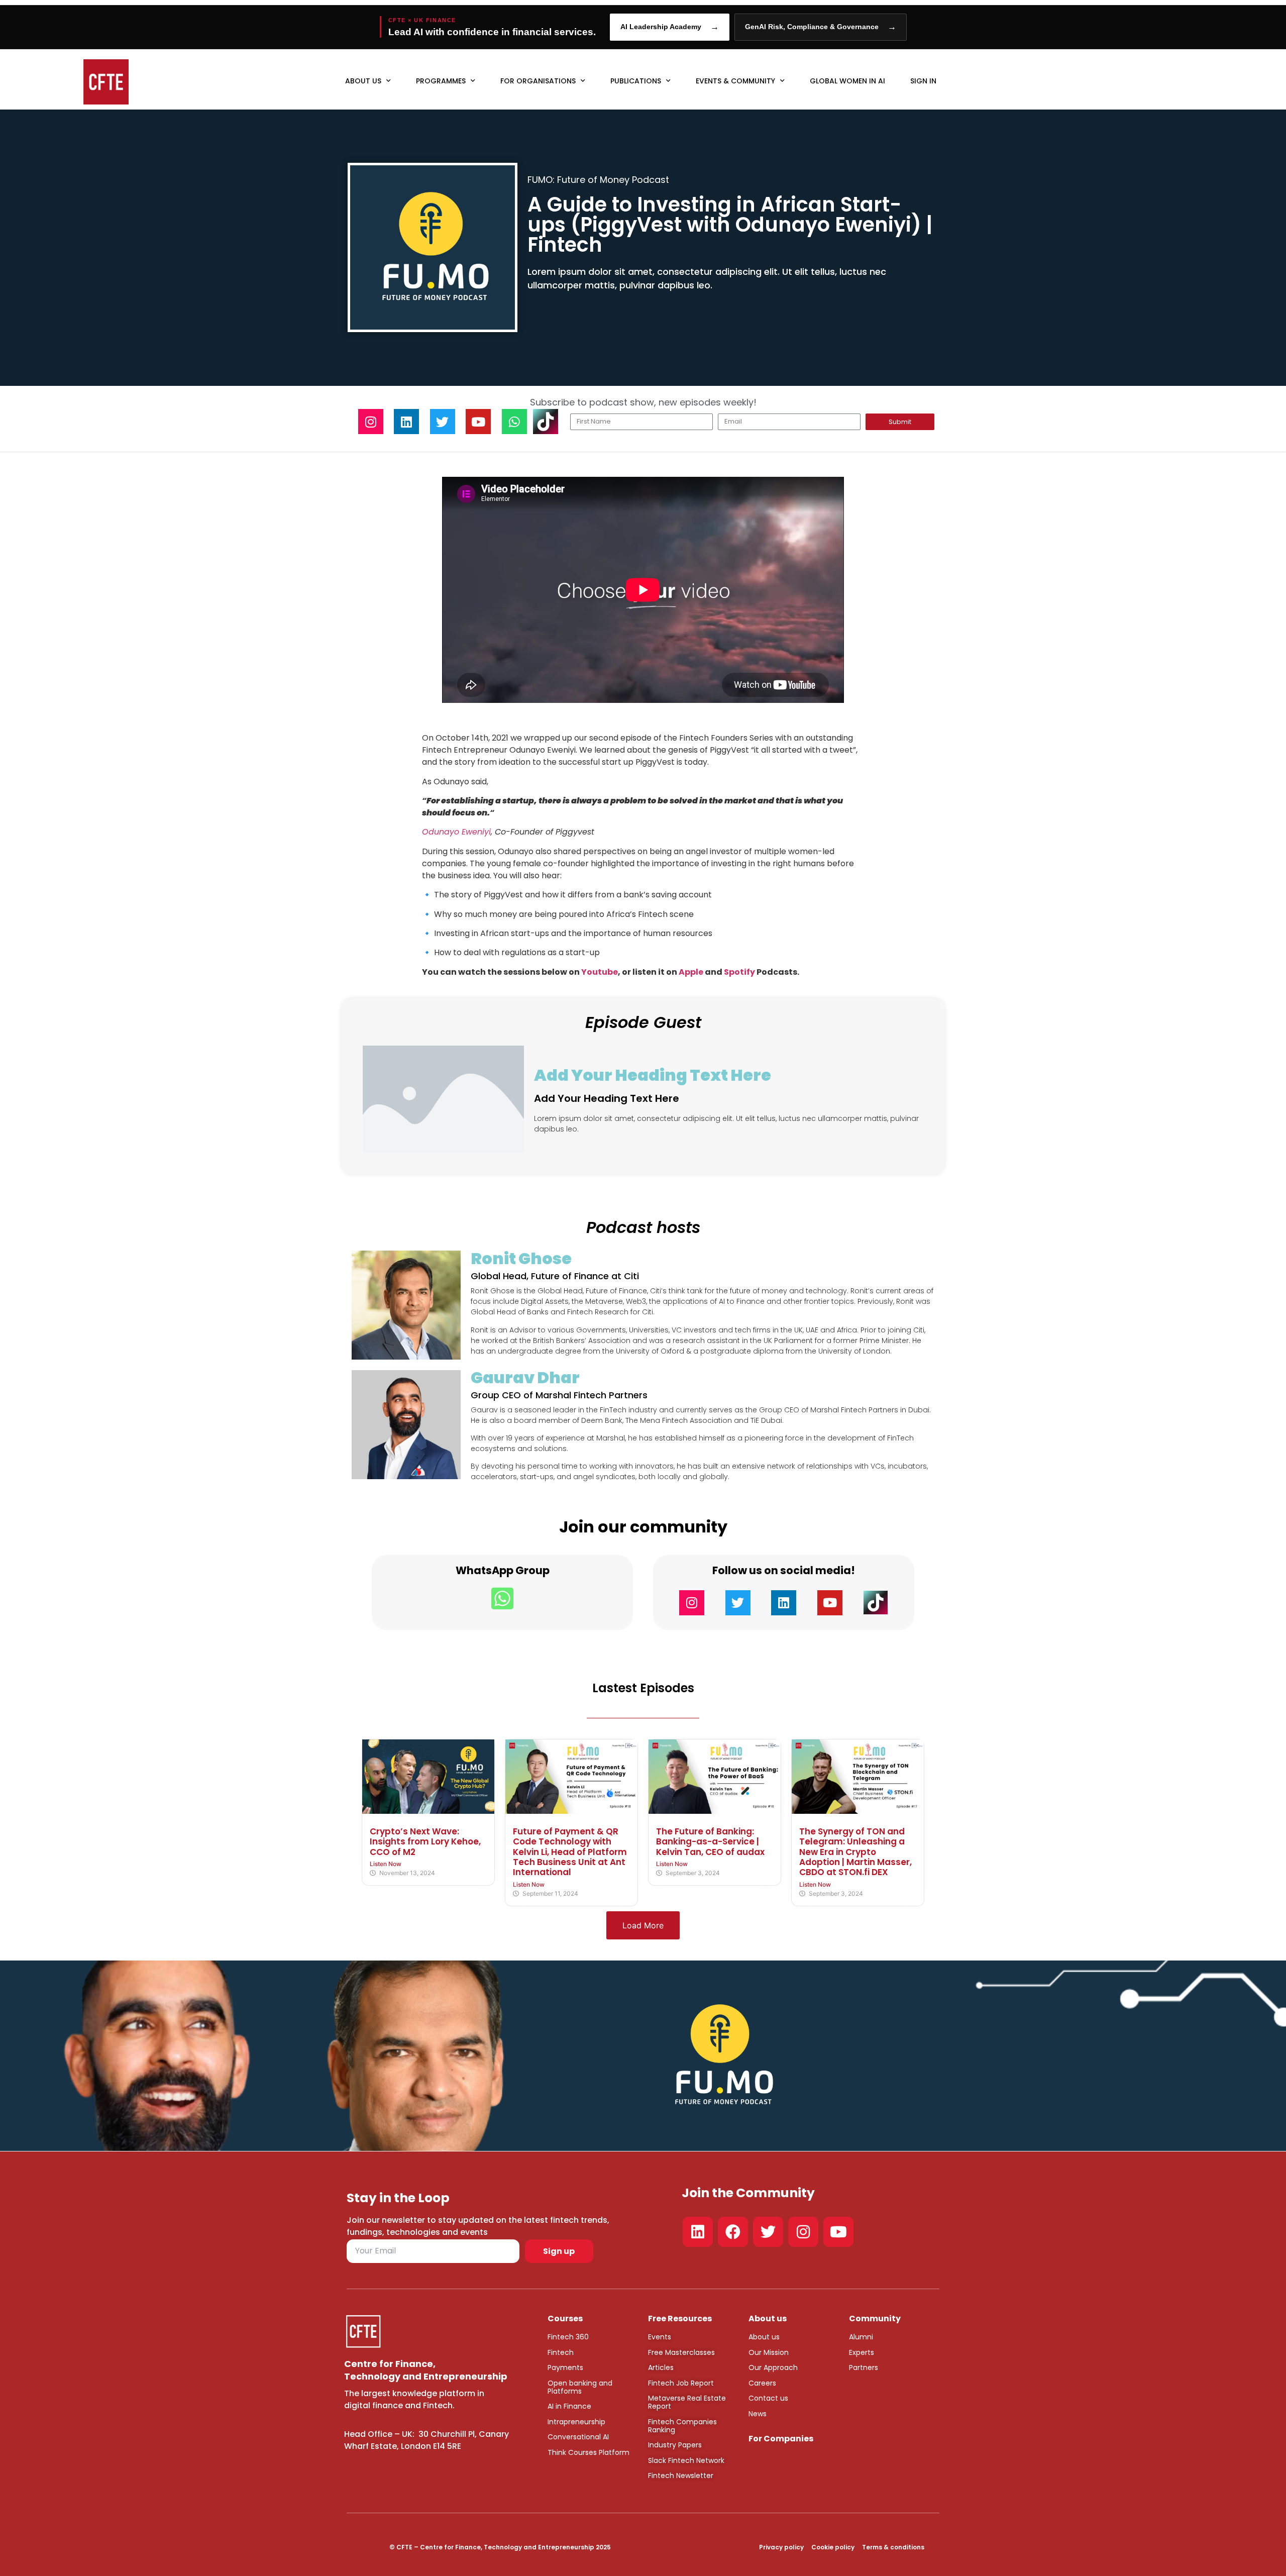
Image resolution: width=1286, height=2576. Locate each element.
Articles (661, 2367)
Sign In (923, 81)
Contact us (768, 2398)
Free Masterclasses (681, 2352)
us (775, 2337)
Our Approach (773, 2367)
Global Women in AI (847, 81)
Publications (636, 81)
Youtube (600, 972)
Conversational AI (578, 2437)
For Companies (781, 2439)
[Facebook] (733, 2232)
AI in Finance (569, 2406)
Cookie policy (833, 2547)
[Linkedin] (406, 422)
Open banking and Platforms (580, 2387)
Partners (864, 2367)
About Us (363, 81)
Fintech (561, 2352)
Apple (691, 972)
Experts (862, 2352)
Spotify (739, 972)
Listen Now (386, 1864)
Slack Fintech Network (686, 2460)
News (758, 2414)
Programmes (441, 81)
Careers (762, 2383)
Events (660, 2337)
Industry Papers (675, 2445)
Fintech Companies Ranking (682, 2426)
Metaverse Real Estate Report (687, 2402)
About (759, 2337)
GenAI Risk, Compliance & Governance (821, 27)
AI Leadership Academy (670, 27)
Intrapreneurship (576, 2422)
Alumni (861, 2337)
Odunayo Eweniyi (456, 832)
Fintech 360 (568, 2337)
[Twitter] (443, 422)
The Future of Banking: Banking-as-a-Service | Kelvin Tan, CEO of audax (710, 1842)
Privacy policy (781, 2547)
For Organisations (538, 81)
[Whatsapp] (514, 422)
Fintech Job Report (681, 2383)
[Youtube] (478, 422)
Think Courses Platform (588, 2452)
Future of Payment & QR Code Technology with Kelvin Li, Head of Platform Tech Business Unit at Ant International (570, 1852)
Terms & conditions (893, 2547)
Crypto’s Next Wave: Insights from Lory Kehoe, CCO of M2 (425, 1842)
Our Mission (769, 2352)
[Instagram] (371, 422)
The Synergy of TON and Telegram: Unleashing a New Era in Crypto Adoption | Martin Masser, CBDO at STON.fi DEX (855, 1852)
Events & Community (735, 81)
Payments (565, 2367)
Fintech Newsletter (681, 2476)
